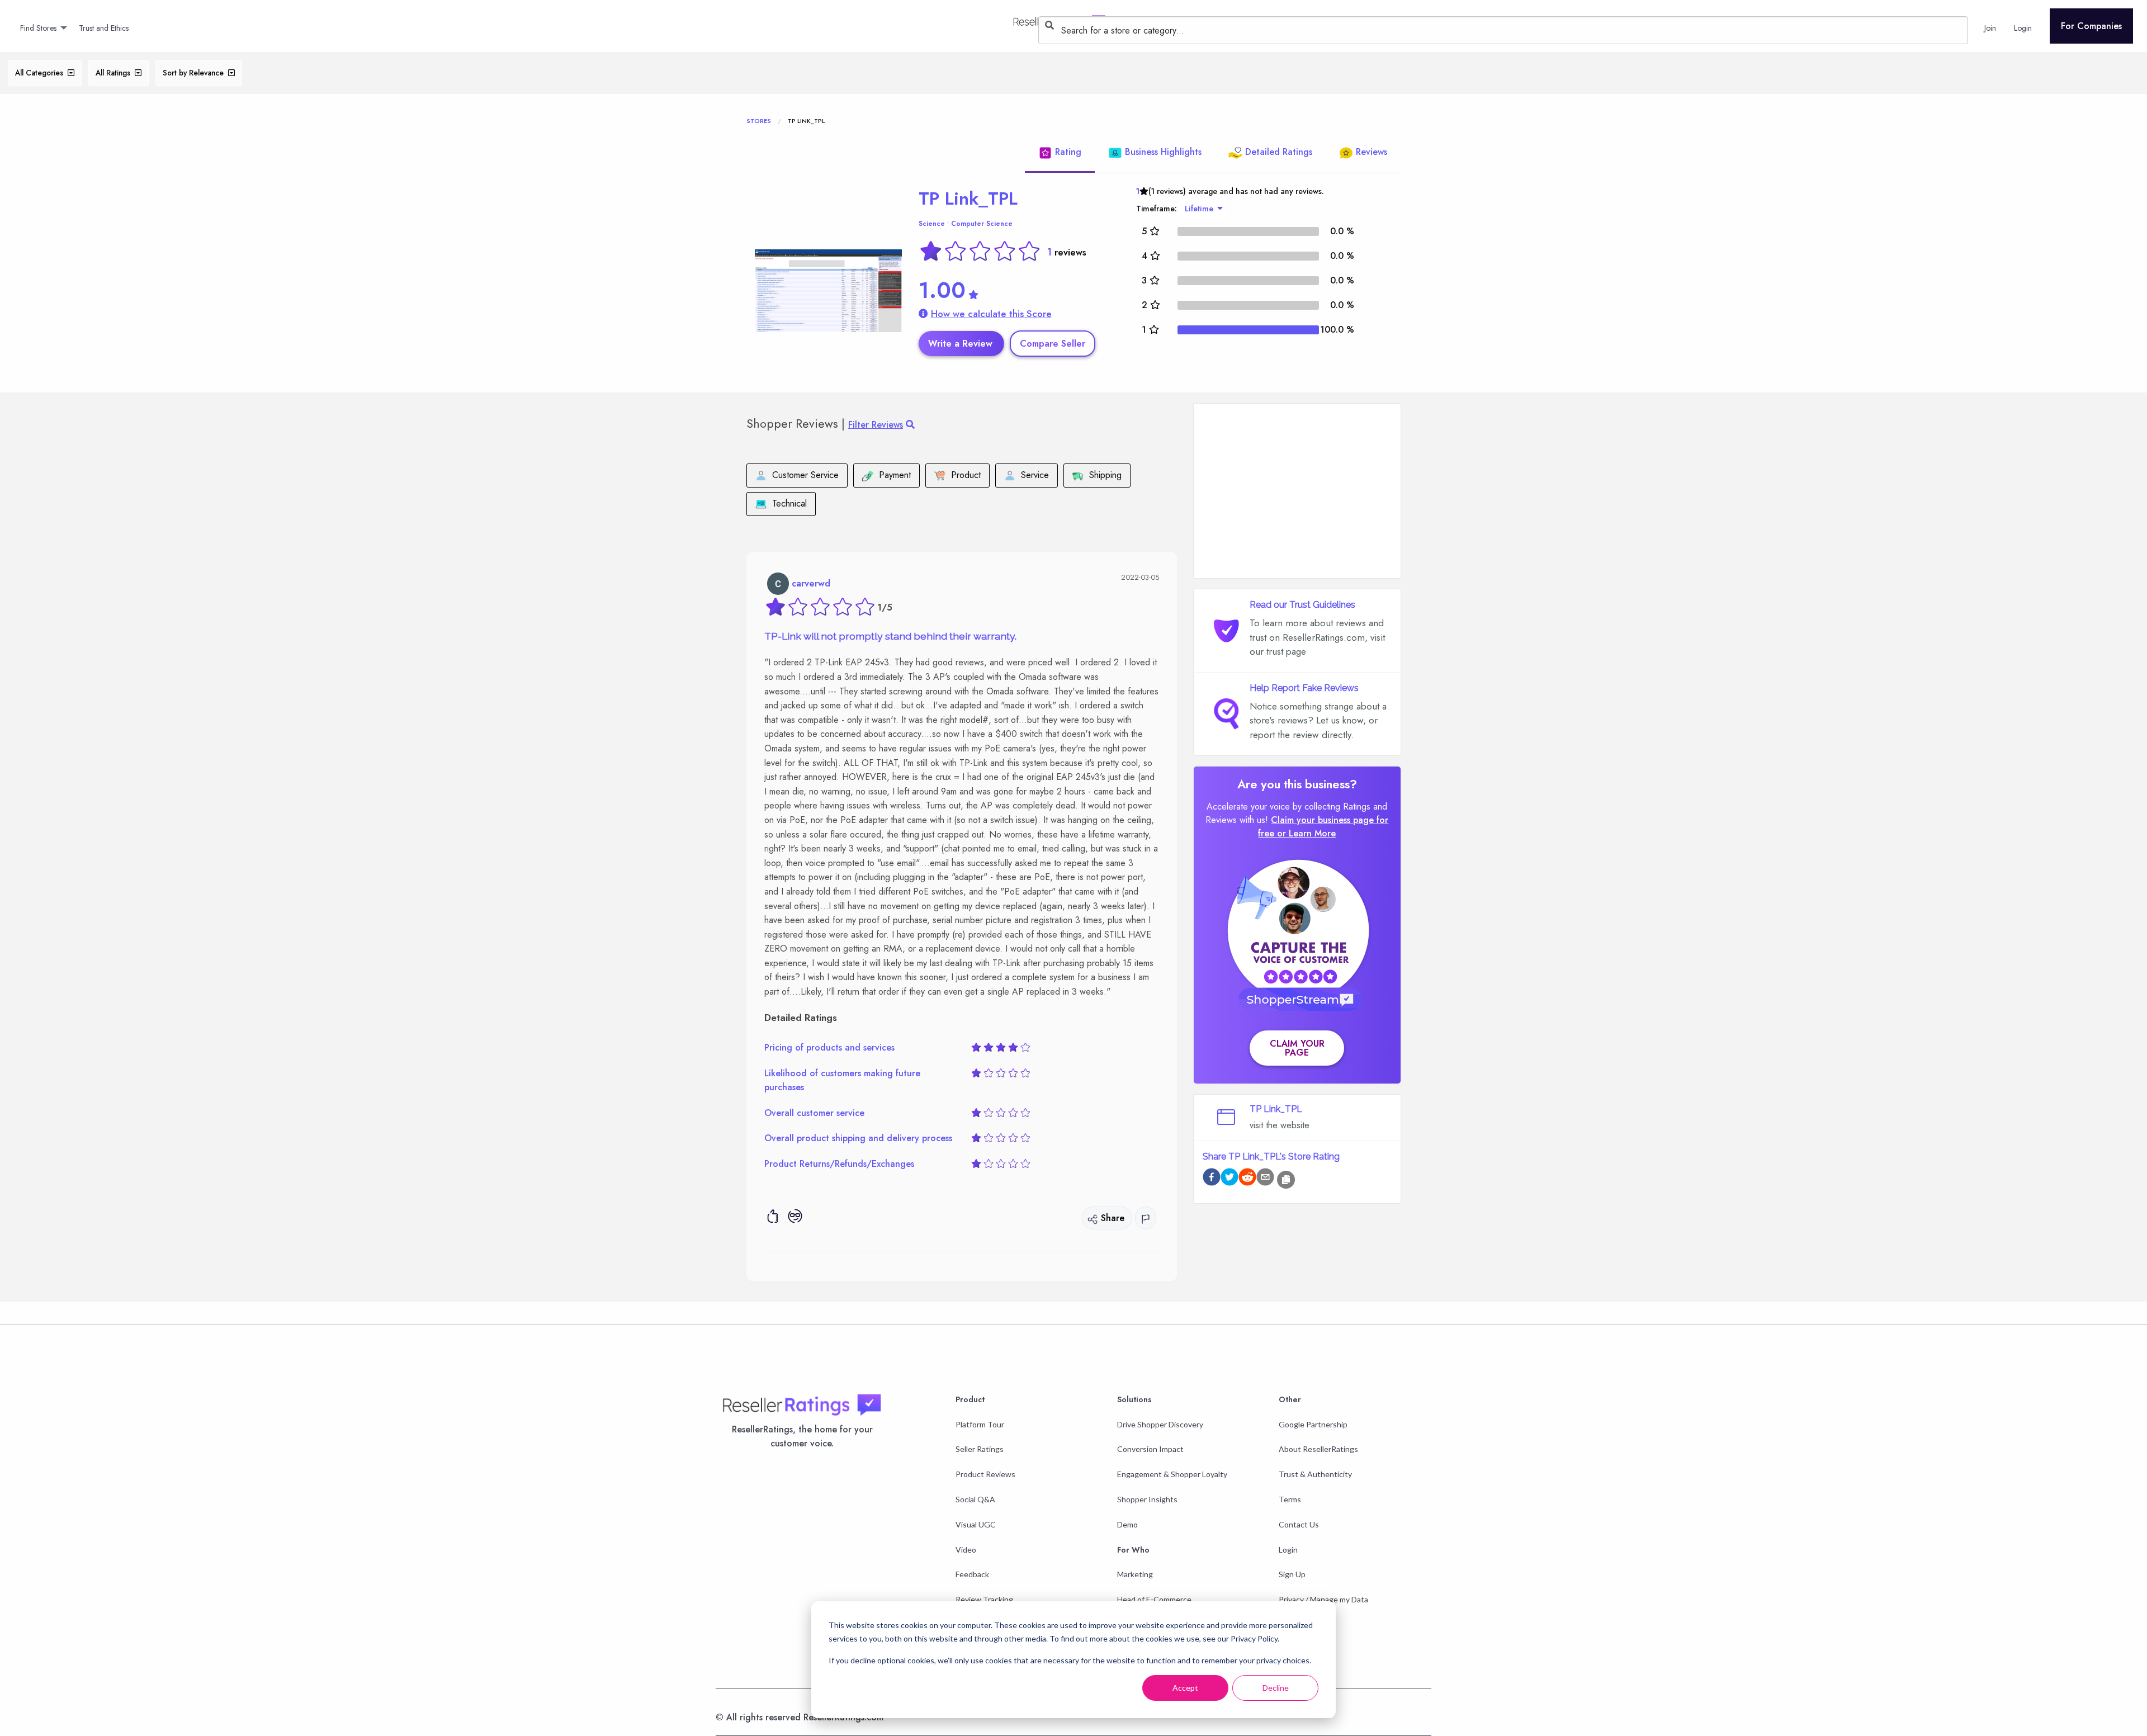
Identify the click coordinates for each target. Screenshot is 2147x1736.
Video (966, 1550)
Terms (1290, 1499)
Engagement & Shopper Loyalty (1172, 1474)
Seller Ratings (980, 1449)
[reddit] (1247, 1179)
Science (932, 224)
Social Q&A (975, 1499)
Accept (1185, 1688)
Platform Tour (980, 1424)
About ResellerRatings (1318, 1449)
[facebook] (1212, 1179)
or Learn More (1306, 833)
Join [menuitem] (1990, 28)
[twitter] (1229, 1179)
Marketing (1135, 1574)
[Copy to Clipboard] (1286, 1180)
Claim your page (1297, 1048)
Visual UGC (976, 1524)
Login (1288, 1550)
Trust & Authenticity (1315, 1474)
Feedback (972, 1574)
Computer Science (982, 224)
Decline (1276, 1688)
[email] (1265, 1179)
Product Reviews (985, 1474)
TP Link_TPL (968, 198)
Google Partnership (1313, 1424)
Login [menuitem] (2023, 28)
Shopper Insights (1147, 1499)
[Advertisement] (1297, 491)
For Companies (2091, 26)
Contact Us (1299, 1524)
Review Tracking (984, 1599)
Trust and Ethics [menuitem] (104, 28)
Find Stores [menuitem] (38, 28)
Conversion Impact (1150, 1449)
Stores (759, 121)
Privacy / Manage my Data (1323, 1599)
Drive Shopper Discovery (1160, 1424)
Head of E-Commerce (1154, 1599)
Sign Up (1292, 1574)
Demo (1127, 1524)
